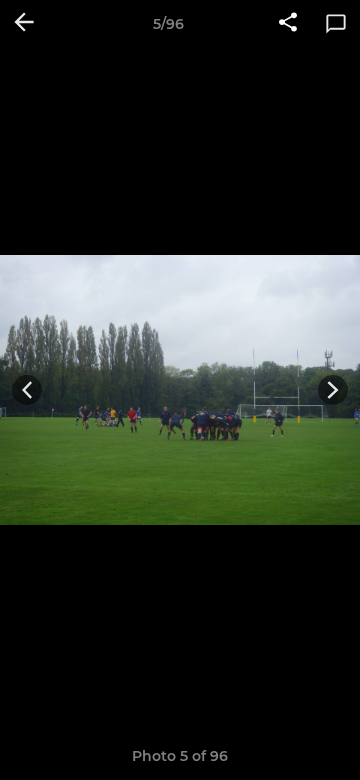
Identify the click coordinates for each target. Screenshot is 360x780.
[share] (288, 24)
